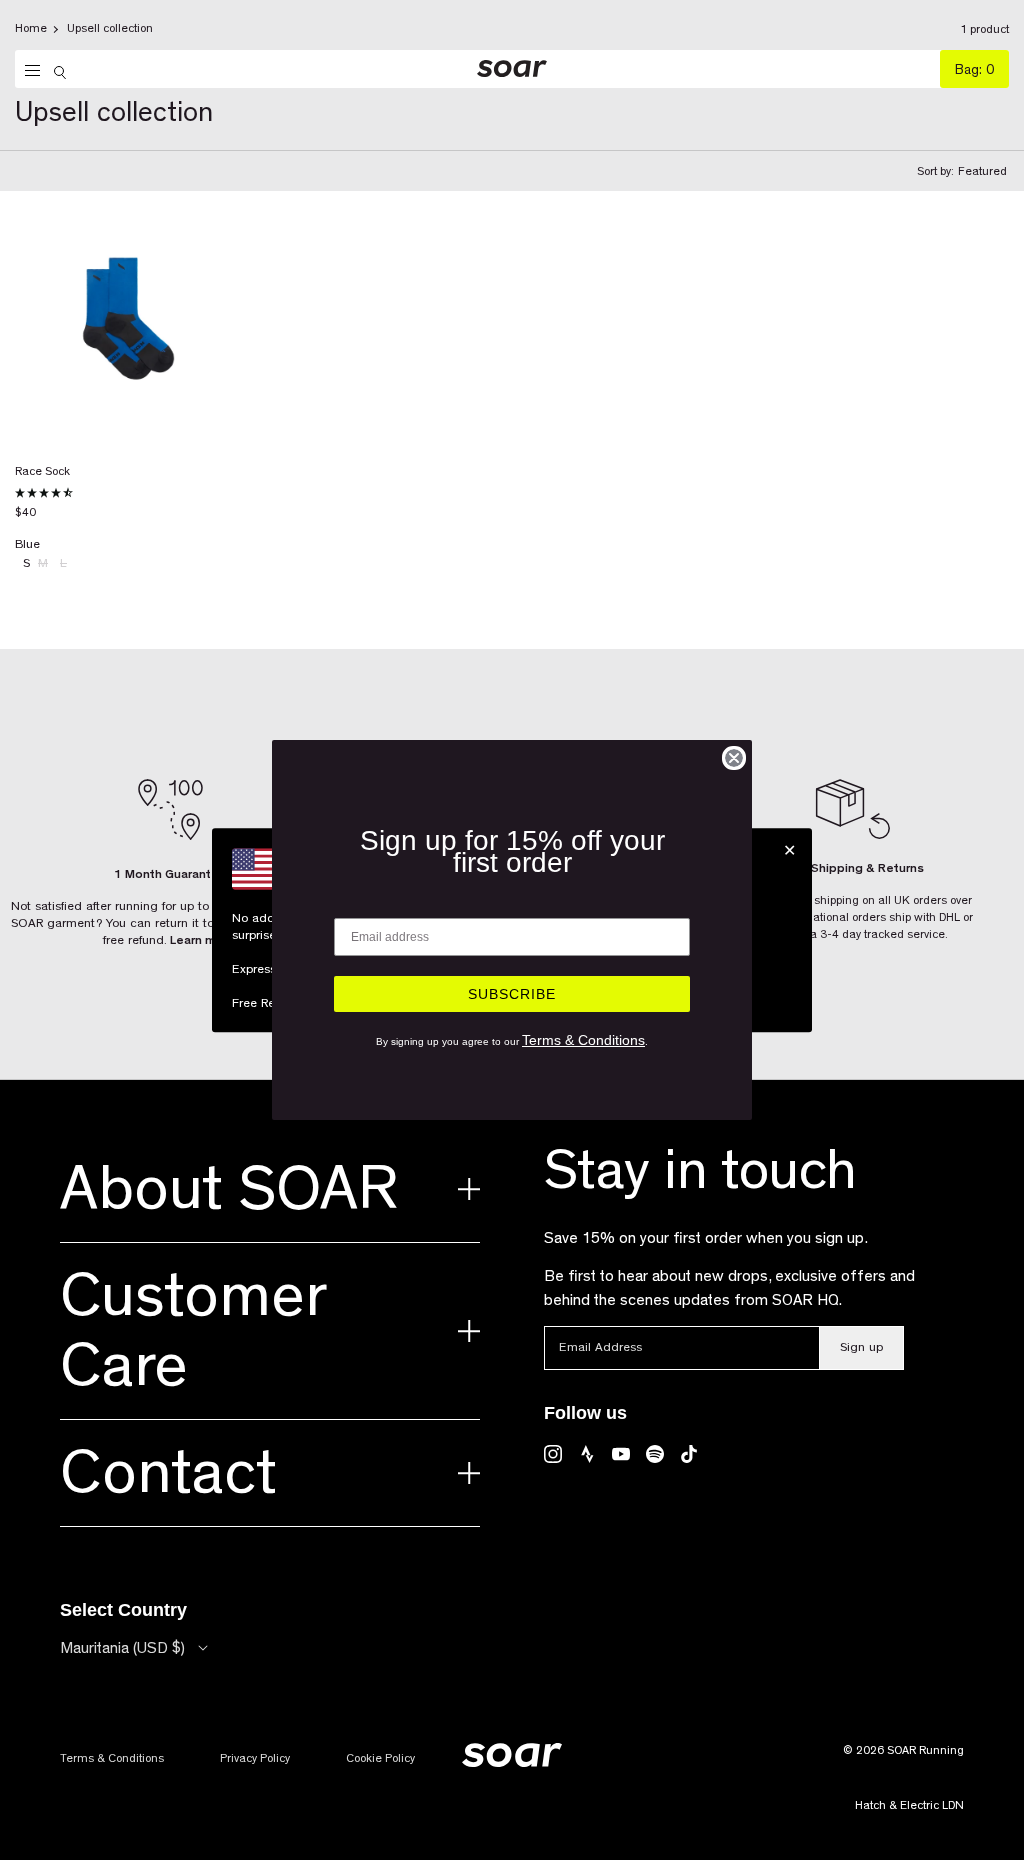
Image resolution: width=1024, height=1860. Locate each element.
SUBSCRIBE (512, 994)
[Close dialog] (734, 758)
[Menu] (27, 71)
